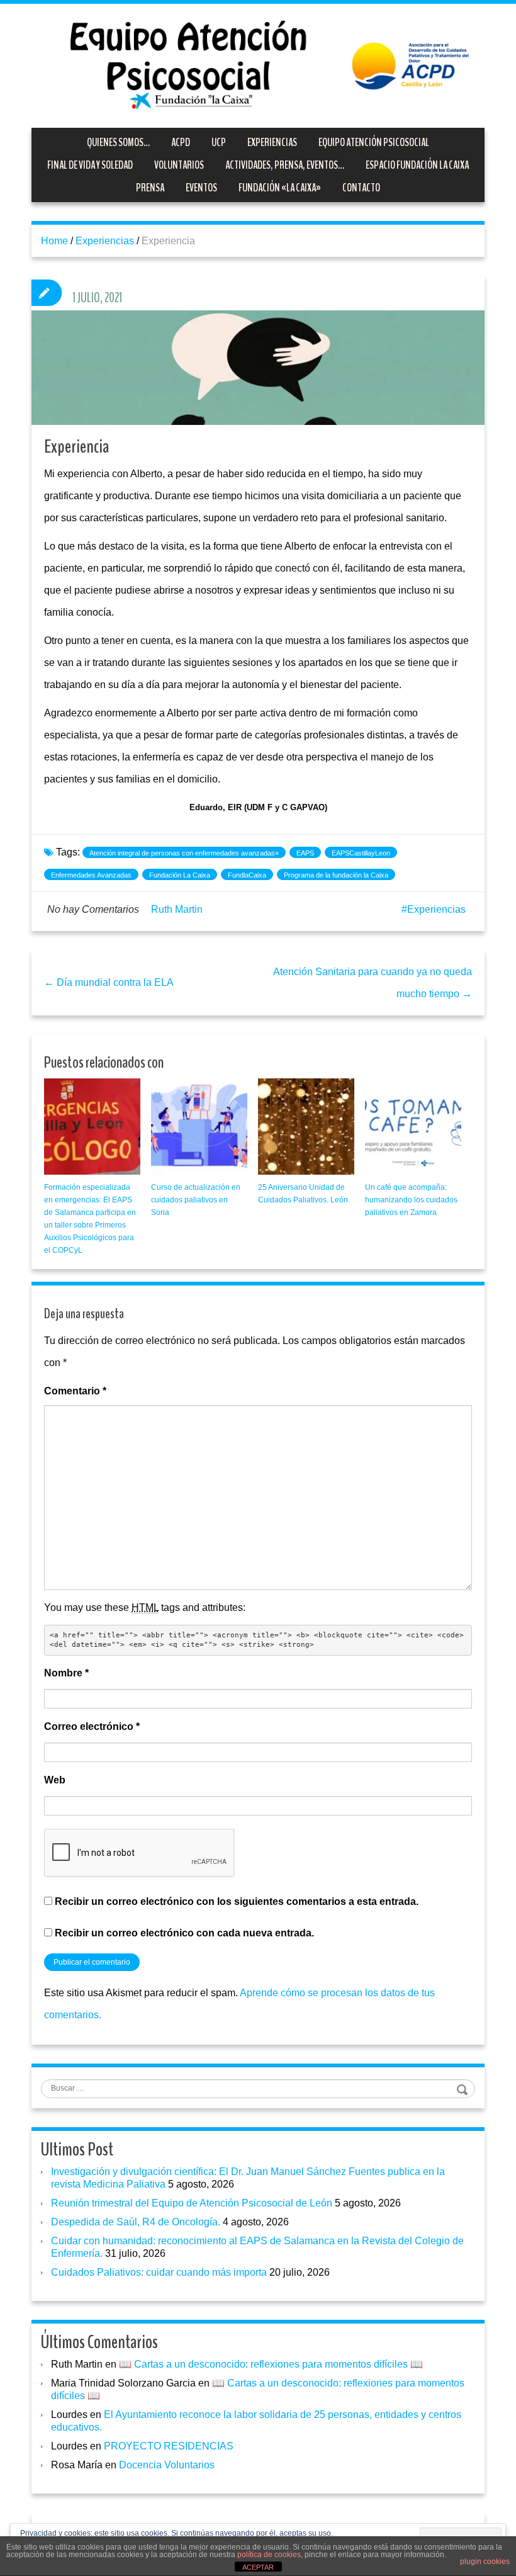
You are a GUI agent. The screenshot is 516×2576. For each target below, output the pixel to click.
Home (54, 241)
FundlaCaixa (247, 875)
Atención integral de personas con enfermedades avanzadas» (184, 853)
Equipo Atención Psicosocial (374, 142)
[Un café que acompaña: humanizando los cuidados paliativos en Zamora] (413, 1127)
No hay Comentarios (93, 909)
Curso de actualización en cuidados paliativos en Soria (196, 1200)
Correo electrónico (92, 1726)
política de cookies (269, 2555)
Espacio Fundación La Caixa (417, 165)
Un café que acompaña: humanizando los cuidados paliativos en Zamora (411, 1200)
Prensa (150, 188)
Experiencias (272, 142)
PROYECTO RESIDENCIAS (169, 2446)
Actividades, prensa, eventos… (285, 165)
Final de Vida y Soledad (90, 165)
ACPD (181, 142)
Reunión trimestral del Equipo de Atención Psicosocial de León (192, 2203)
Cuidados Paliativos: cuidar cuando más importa (159, 2272)
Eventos (201, 188)
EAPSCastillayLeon (361, 853)
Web (55, 1780)
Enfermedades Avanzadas (91, 875)
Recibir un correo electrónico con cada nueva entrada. (184, 1933)
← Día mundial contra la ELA (109, 982)
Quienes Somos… (118, 142)
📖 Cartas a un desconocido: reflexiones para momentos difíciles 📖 (271, 2364)
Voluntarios (179, 165)
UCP (219, 142)
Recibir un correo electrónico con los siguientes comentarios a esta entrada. (237, 1901)
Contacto (361, 188)
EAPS (305, 853)
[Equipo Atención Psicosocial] (258, 65)
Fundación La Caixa (180, 875)
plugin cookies (485, 2562)
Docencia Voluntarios (167, 2465)
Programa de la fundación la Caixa (336, 875)
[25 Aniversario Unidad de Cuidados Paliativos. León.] (306, 1127)
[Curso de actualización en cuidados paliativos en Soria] (199, 1127)
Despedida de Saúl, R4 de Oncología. (136, 2222)
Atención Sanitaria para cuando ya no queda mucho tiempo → (373, 983)
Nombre (66, 1673)
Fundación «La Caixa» (280, 188)
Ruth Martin (177, 909)
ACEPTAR (258, 2567)
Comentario (75, 1391)
